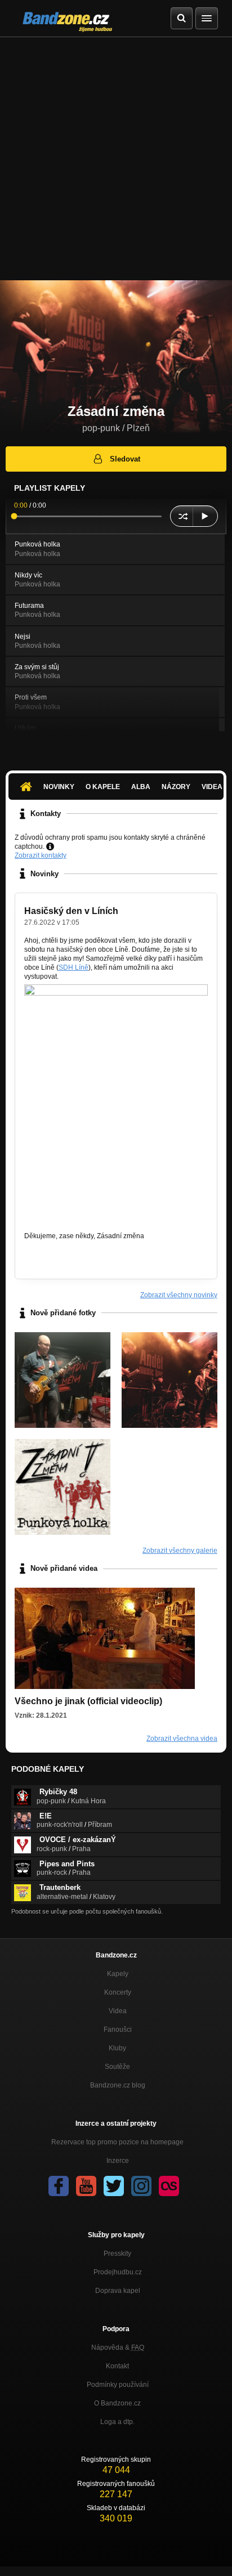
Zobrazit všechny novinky (179, 1295)
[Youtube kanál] (86, 2186)
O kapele (103, 787)
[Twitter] (114, 2186)
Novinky (59, 787)
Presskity (117, 2254)
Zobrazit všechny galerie (180, 1551)
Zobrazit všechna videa (182, 1739)
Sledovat (125, 459)
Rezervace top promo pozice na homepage (117, 2142)
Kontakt (117, 2366)
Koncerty (118, 1992)
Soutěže (117, 2067)
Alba (141, 787)
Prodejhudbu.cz (118, 2272)
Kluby (117, 2048)
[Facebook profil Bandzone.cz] (59, 2186)
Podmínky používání (118, 2385)
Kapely (118, 1974)
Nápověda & (118, 2347)
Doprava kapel (118, 2291)
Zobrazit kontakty (41, 855)
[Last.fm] (169, 2186)
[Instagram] (141, 2186)
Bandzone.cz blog (118, 2085)
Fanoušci (118, 2030)
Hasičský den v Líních (71, 911)
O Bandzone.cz (117, 2403)
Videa (118, 2011)
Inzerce (118, 2161)
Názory (176, 787)
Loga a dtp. (117, 2422)
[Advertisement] (116, 159)
